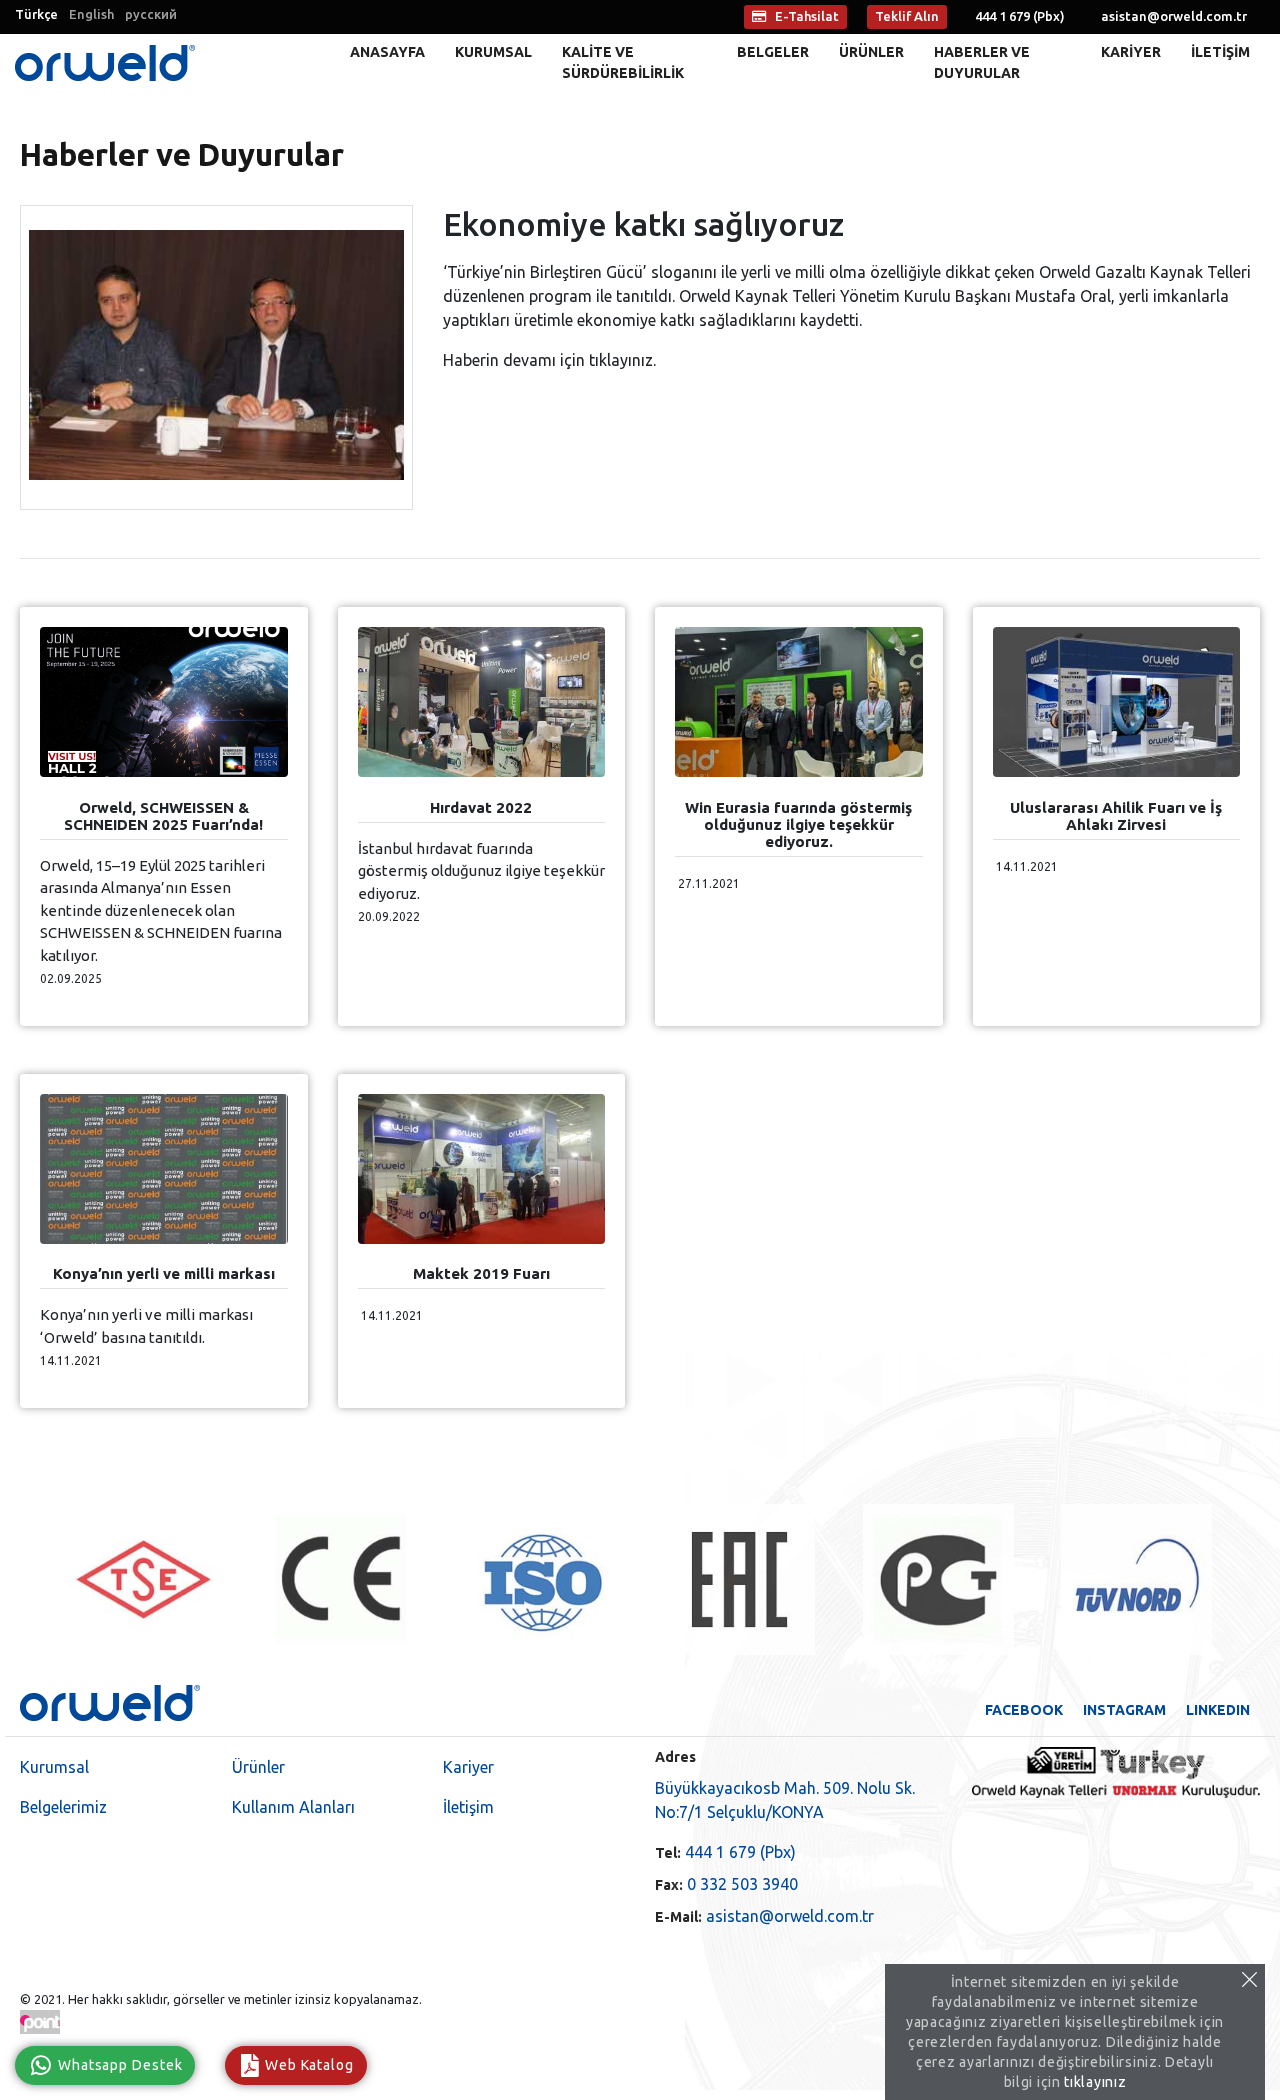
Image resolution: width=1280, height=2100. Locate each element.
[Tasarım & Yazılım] (40, 2022)
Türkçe (36, 14)
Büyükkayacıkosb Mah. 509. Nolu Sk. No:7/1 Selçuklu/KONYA (785, 1800)
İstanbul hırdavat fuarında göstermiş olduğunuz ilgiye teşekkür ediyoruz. (481, 871)
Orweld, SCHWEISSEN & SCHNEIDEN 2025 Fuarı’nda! (163, 816)
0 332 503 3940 (726, 1884)
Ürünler (871, 52)
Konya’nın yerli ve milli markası (164, 1273)
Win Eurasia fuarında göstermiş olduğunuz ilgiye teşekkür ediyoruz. (798, 824)
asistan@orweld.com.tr (1174, 16)
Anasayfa (387, 52)
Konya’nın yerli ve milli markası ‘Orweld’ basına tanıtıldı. (146, 1326)
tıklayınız (1095, 2082)
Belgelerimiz (63, 1807)
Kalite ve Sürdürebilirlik (623, 62)
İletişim (1220, 52)
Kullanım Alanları (293, 1807)
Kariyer (1131, 52)
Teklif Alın (907, 16)
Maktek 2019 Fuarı (481, 1273)
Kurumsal (493, 52)
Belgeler (773, 52)
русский (151, 14)
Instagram (1124, 1710)
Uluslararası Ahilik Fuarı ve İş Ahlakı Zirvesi (1116, 816)
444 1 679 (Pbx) (725, 1852)
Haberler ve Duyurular (982, 62)
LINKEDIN (1218, 1710)
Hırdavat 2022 (481, 807)
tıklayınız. (622, 360)
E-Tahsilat (807, 16)
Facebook (1024, 1710)
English (91, 14)
